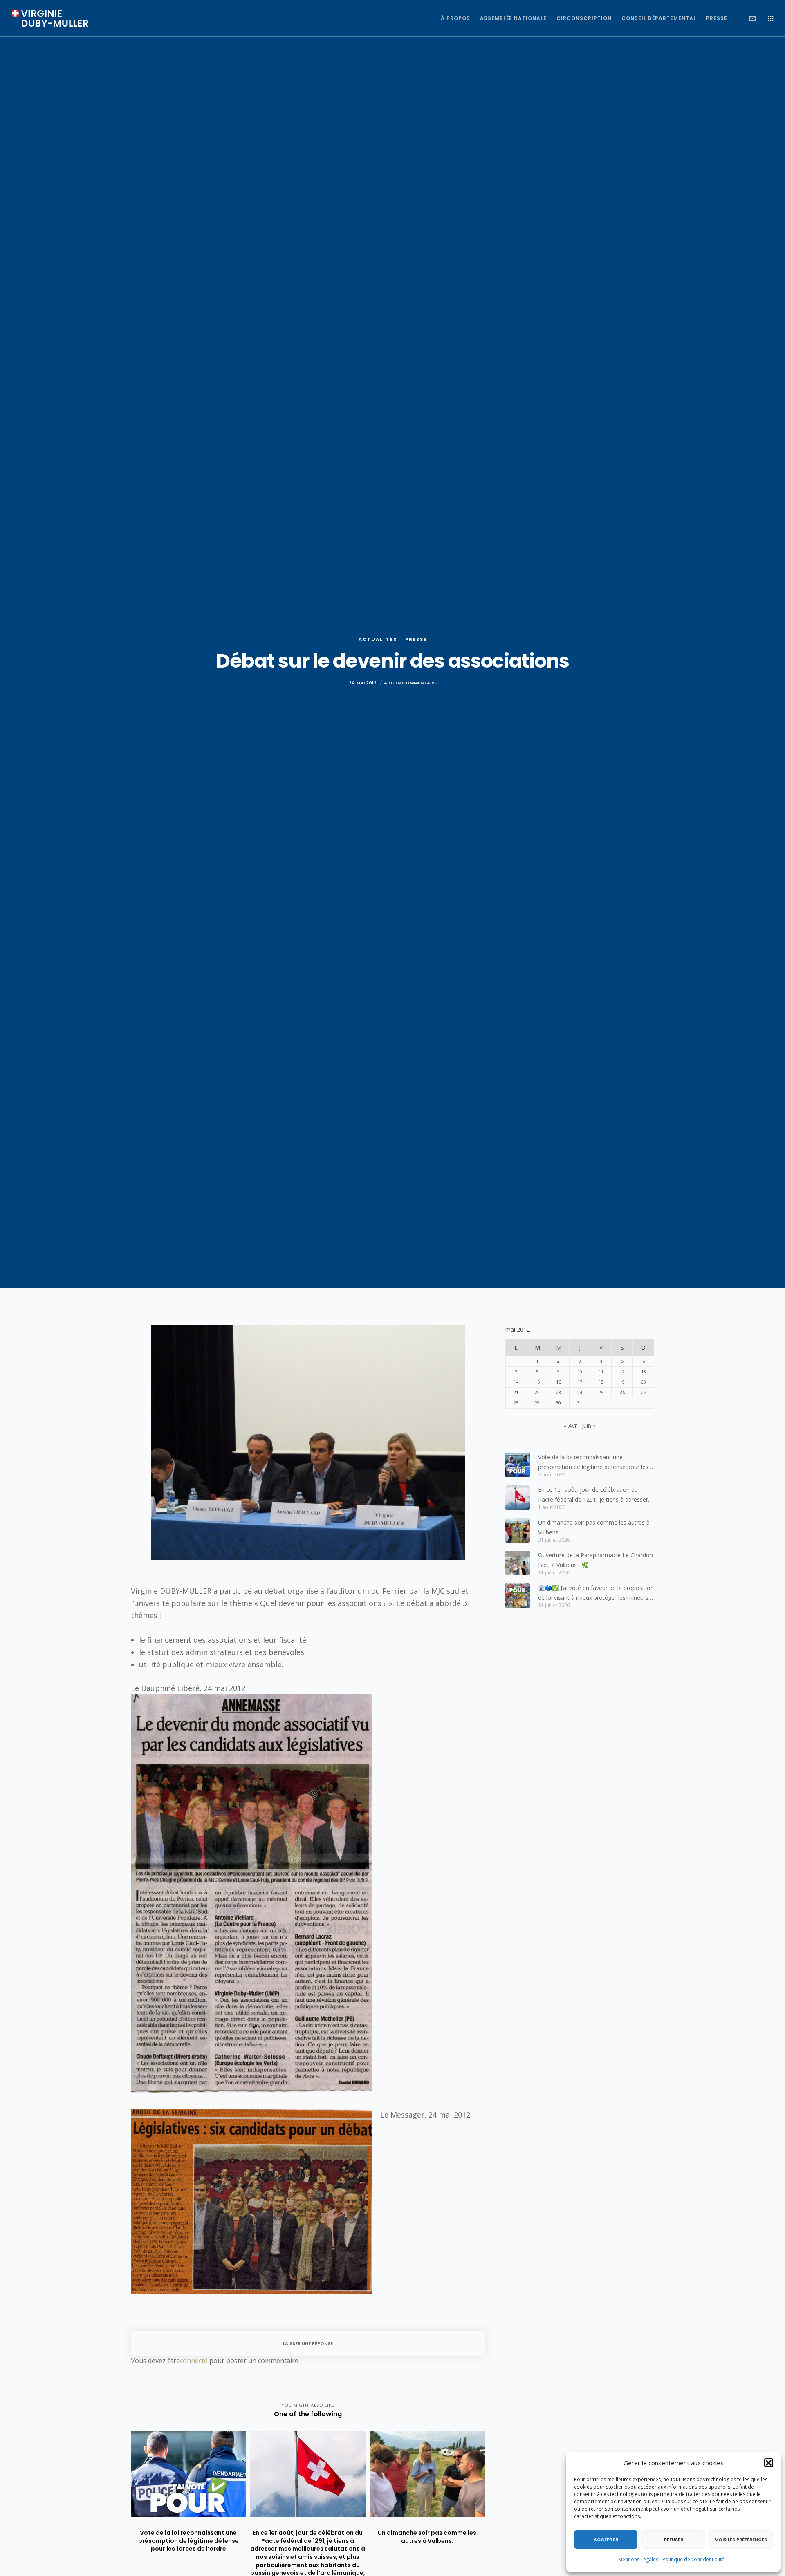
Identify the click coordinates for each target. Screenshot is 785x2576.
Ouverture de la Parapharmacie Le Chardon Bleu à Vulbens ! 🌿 (595, 1560)
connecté (194, 2361)
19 (622, 1382)
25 (601, 1392)
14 (516, 1382)
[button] (769, 2463)
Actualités (378, 639)
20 (644, 1382)
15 (537, 1382)
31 (580, 1403)
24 (580, 1392)
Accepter (606, 2540)
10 (580, 1372)
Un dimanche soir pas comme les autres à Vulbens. (594, 1527)
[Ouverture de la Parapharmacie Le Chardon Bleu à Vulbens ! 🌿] (518, 1563)
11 (601, 1372)
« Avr (570, 1426)
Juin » (589, 1426)
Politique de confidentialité (693, 2559)
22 (537, 1392)
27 (644, 1392)
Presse (416, 639)
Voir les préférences (741, 2540)
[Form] (747, 18)
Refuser (674, 2540)
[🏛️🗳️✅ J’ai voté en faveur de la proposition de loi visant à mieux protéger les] (518, 1596)
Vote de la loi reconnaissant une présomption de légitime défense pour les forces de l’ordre (593, 1462)
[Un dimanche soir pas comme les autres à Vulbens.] (518, 1530)
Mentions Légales (638, 2559)
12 (622, 1372)
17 (580, 1382)
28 (516, 1403)
